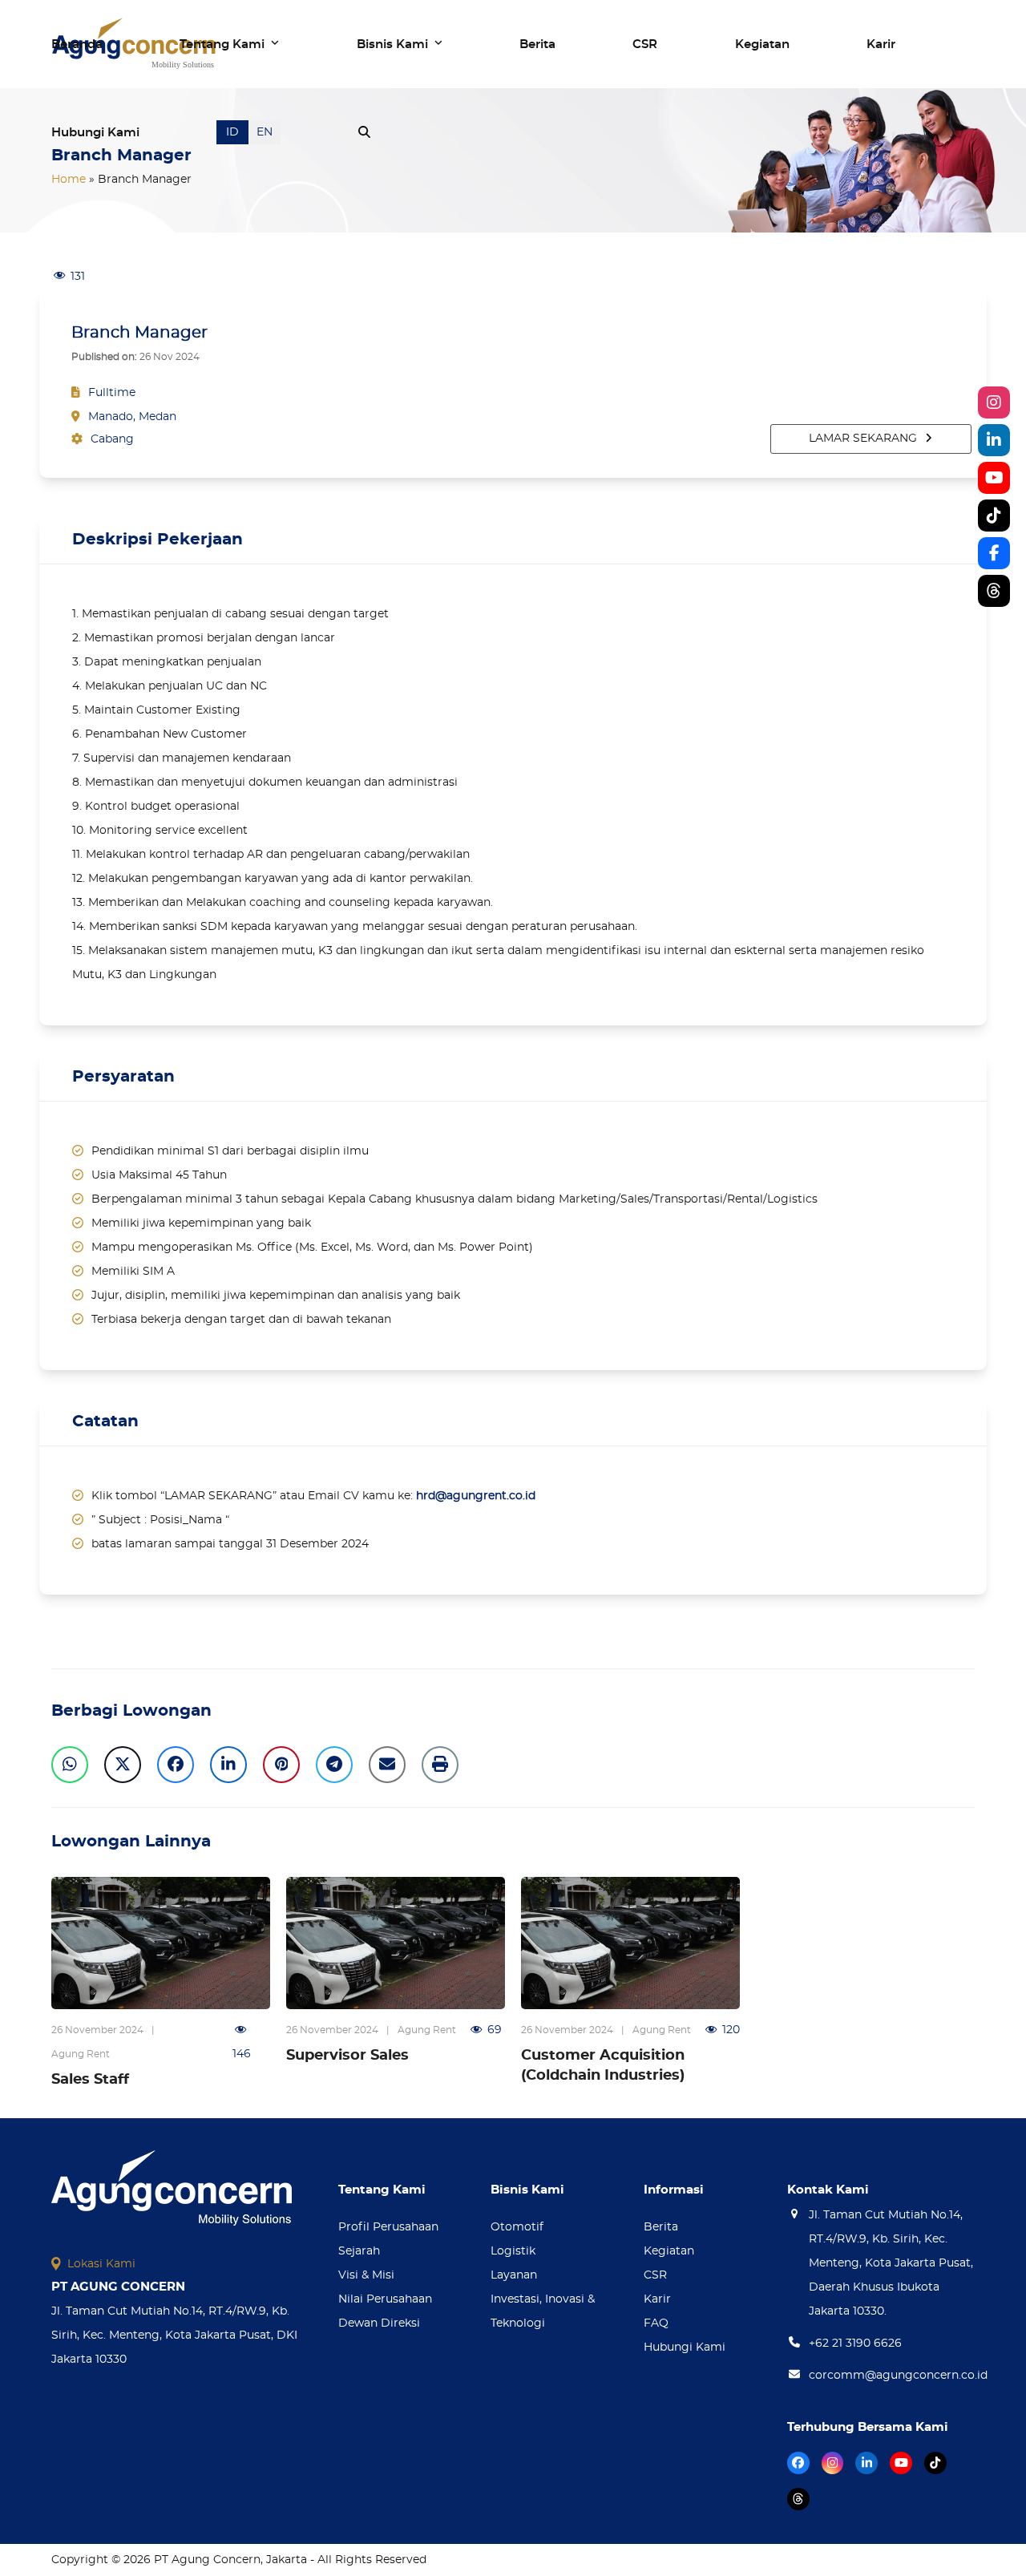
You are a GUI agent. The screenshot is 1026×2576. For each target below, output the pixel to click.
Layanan (514, 2275)
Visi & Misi (366, 2275)
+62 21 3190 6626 (855, 2343)
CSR (655, 2275)
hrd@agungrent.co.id (476, 1496)
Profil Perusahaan (388, 2227)
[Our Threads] (994, 591)
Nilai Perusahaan (385, 2299)
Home (69, 180)
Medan (158, 417)
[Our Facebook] (994, 553)
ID (232, 132)
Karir (657, 2299)
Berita (661, 2227)
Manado (111, 417)
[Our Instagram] (994, 402)
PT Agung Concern (207, 2560)
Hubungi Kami (685, 2348)
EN (265, 132)
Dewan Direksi (379, 2323)
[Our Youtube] (994, 478)
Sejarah (359, 2251)
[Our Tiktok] (994, 516)
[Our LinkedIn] (994, 440)
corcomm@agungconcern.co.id (898, 2376)
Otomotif (517, 2227)
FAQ (656, 2323)
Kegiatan (669, 2251)
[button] (364, 132)
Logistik (513, 2251)
